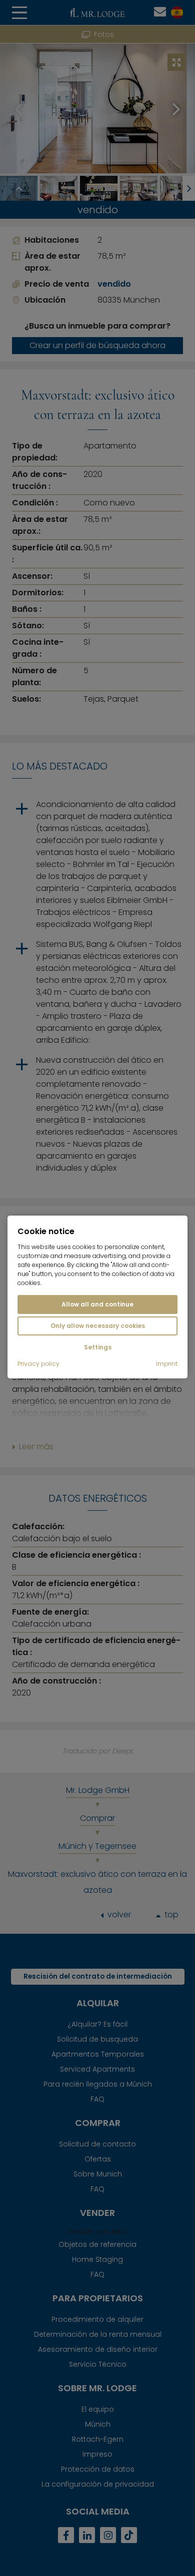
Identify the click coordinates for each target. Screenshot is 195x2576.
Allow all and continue (97, 1304)
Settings (98, 1347)
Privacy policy (38, 1364)
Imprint (167, 1364)
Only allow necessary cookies (98, 1326)
